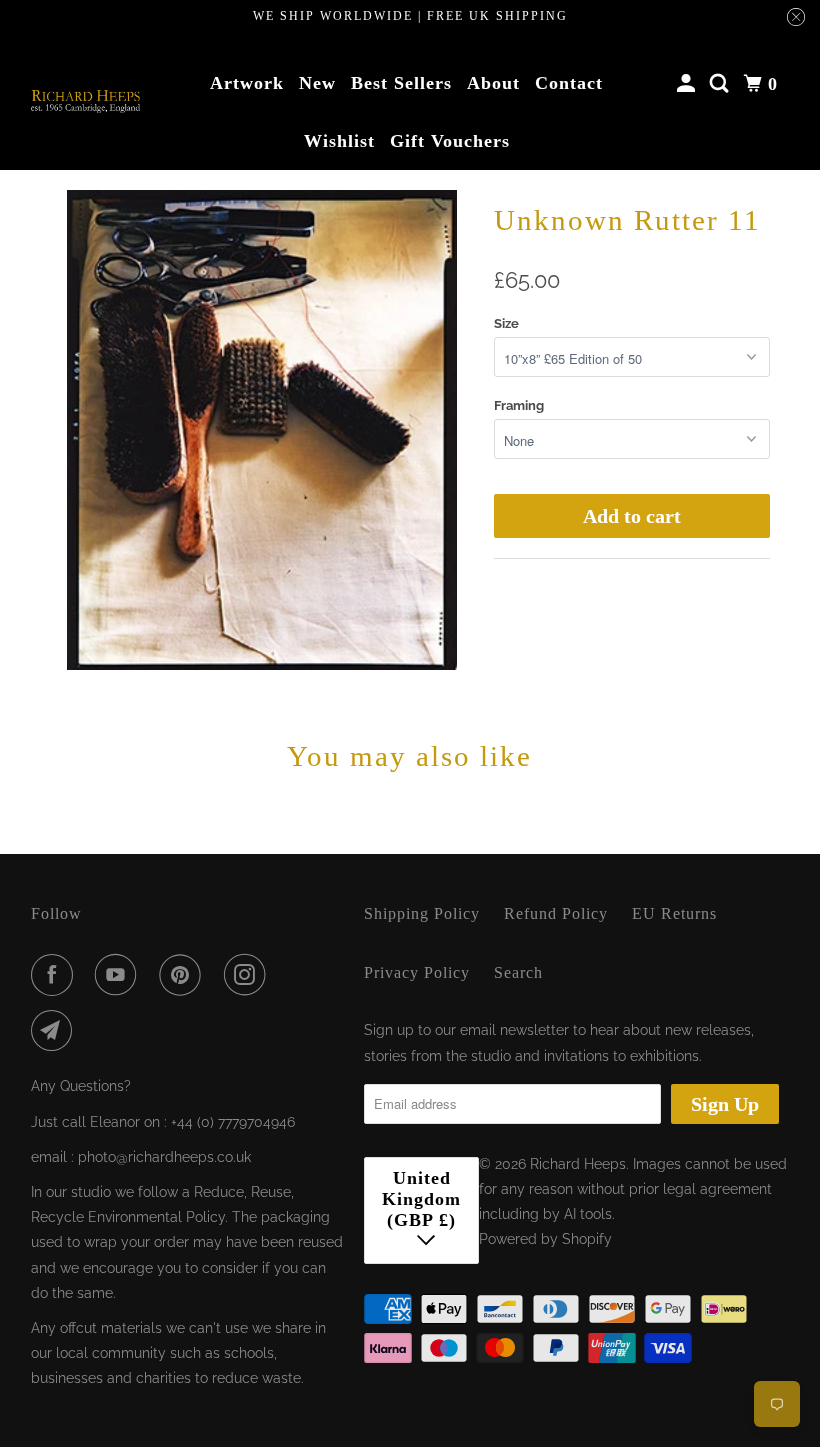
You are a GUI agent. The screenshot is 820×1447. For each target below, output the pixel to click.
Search (518, 972)
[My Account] (688, 84)
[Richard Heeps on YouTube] (120, 975)
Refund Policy (556, 913)
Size (506, 323)
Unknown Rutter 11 (627, 220)
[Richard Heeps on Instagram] (249, 975)
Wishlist (339, 141)
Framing (519, 405)
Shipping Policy (422, 913)
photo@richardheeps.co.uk (164, 1157)
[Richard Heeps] (86, 101)
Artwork (247, 83)
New (317, 83)
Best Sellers (401, 83)
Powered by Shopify (545, 1239)
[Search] (721, 84)
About (493, 83)
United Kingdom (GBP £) (421, 1199)
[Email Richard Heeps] (56, 1031)
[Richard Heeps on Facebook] (56, 975)
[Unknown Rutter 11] (262, 430)
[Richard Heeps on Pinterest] (184, 975)
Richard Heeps (578, 1164)
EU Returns (674, 913)
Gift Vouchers (450, 141)
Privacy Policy (417, 972)
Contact (569, 83)
